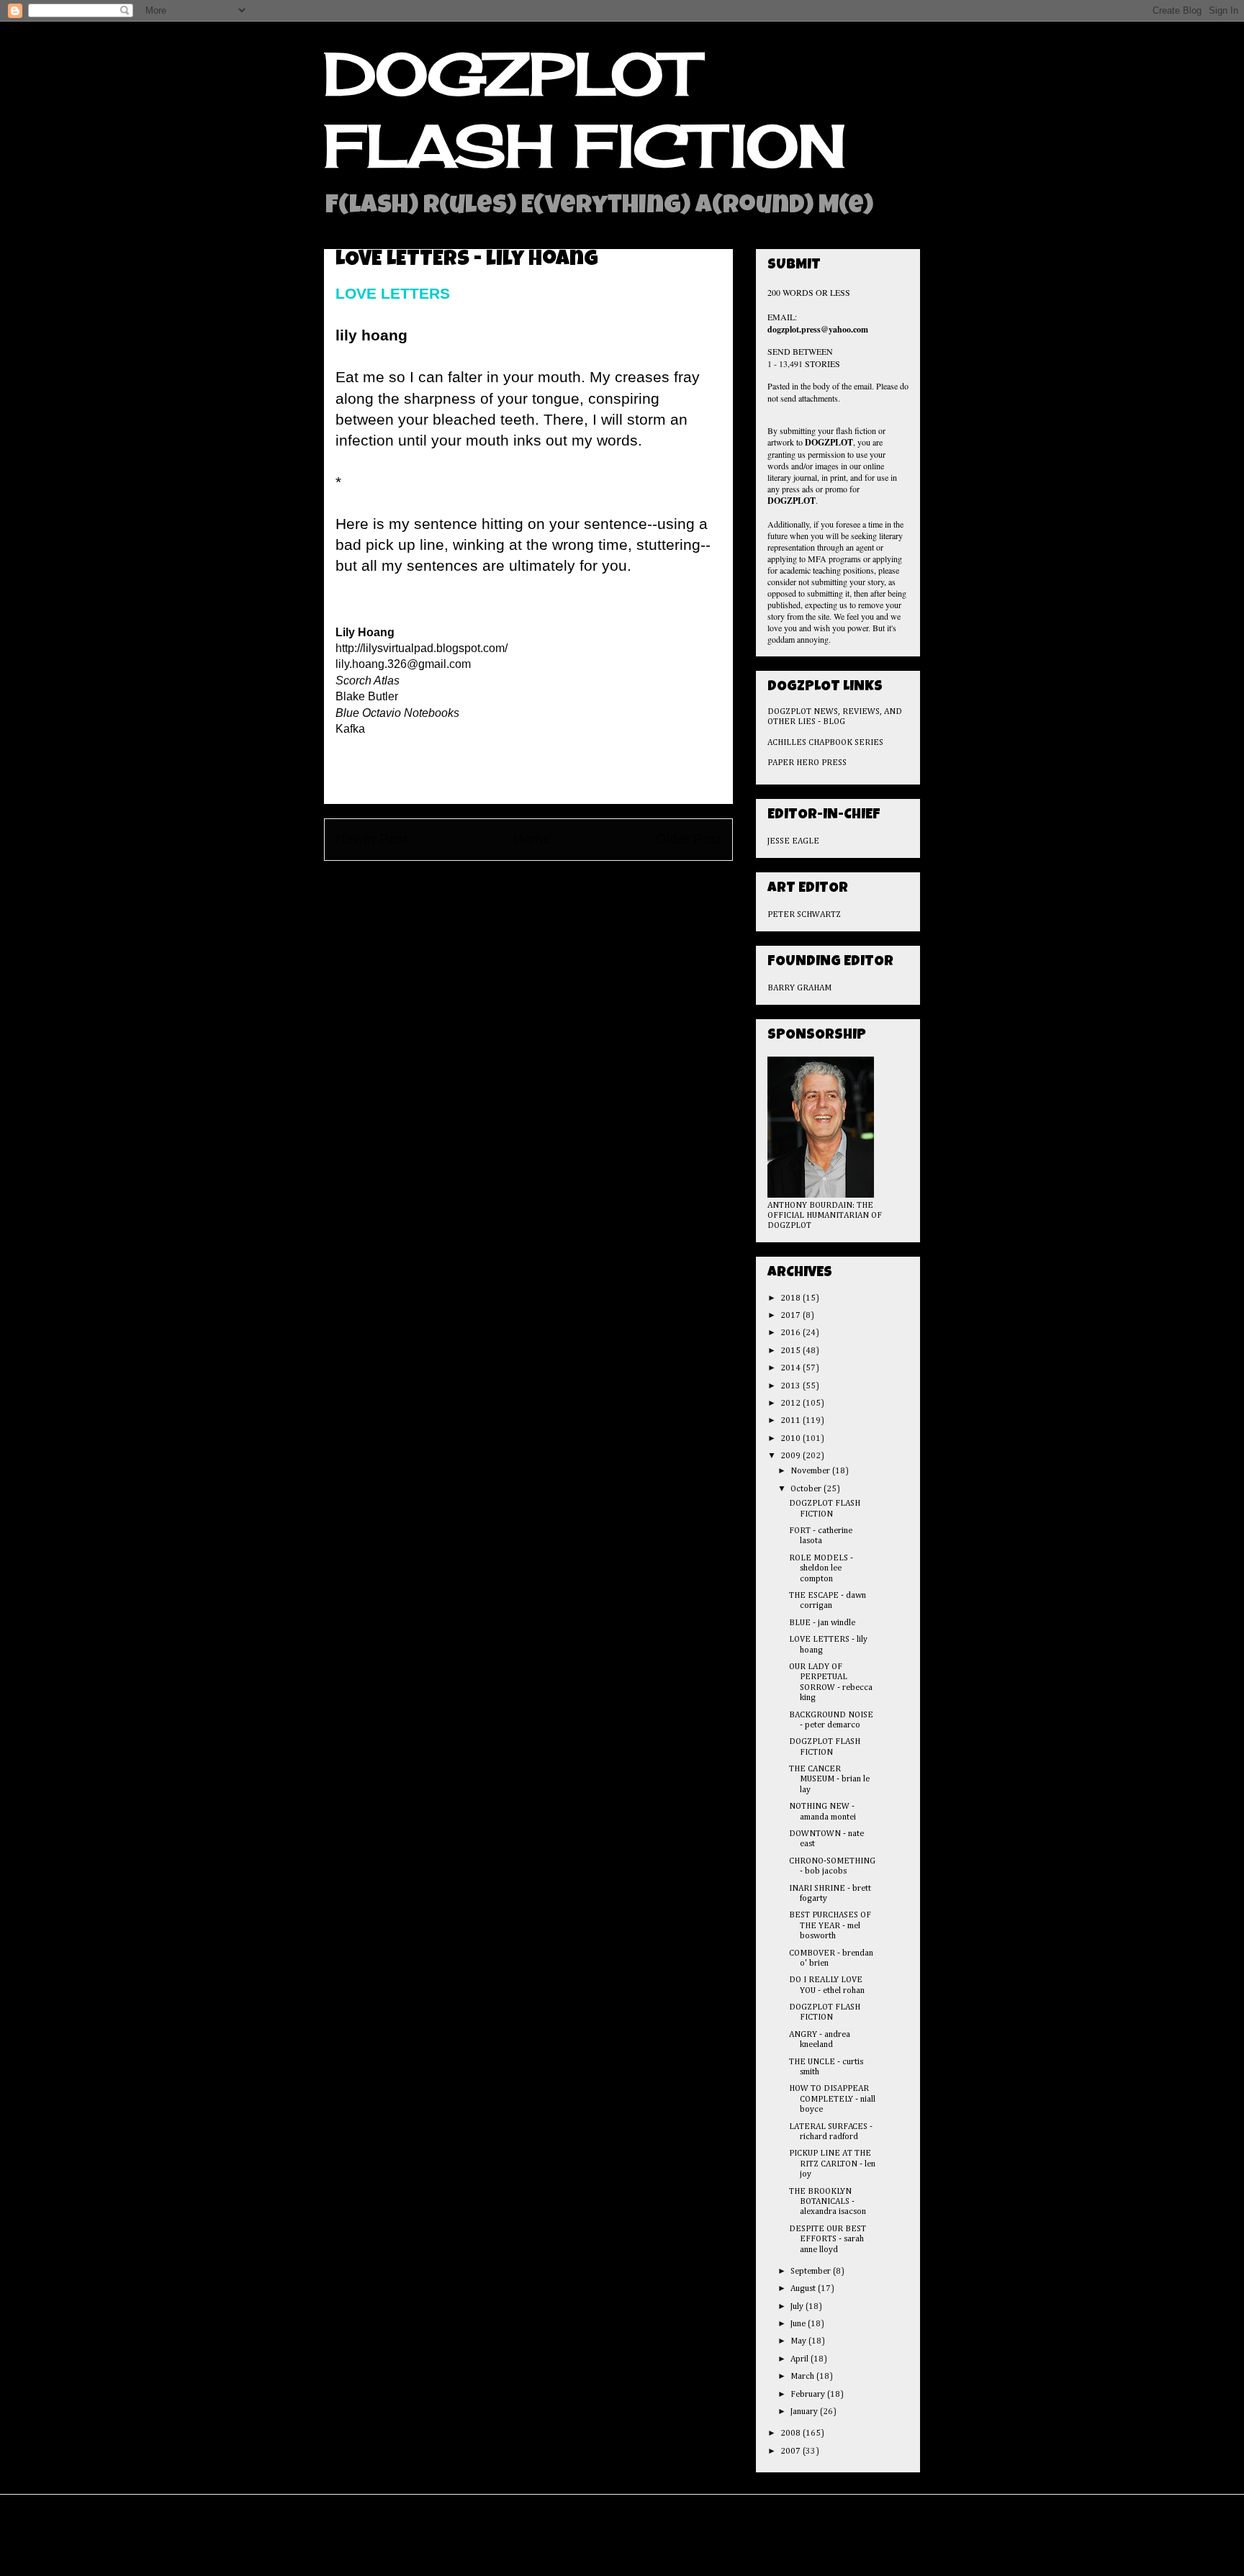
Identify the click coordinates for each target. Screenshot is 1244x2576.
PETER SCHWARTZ (804, 915)
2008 (792, 2433)
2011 (792, 1421)
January (805, 2412)
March (803, 2377)
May (799, 2341)
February (809, 2395)
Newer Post (371, 839)
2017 (792, 1316)
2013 (792, 1386)
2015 (792, 1351)
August (804, 2289)
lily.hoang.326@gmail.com (403, 664)
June (799, 2324)
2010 (792, 1439)
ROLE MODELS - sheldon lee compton (821, 1569)
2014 (792, 1368)
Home (532, 839)
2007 (792, 2451)
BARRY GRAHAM (799, 988)
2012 (792, 1404)
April (801, 2359)
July (798, 2307)
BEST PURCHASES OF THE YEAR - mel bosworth (830, 1926)
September (812, 2272)
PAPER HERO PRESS (807, 763)
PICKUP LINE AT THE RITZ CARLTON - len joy (832, 2164)
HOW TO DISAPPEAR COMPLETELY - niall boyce (832, 2099)
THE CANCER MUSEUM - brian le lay (829, 1780)
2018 (792, 1298)
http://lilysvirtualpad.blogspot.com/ (422, 648)
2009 (792, 1456)
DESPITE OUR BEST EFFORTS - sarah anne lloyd (828, 2240)
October (807, 1489)
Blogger (709, 2545)
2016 (792, 1333)
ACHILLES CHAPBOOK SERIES (825, 743)
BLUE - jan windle (822, 1623)
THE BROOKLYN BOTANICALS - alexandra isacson (828, 2202)
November (811, 1471)
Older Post (689, 839)
